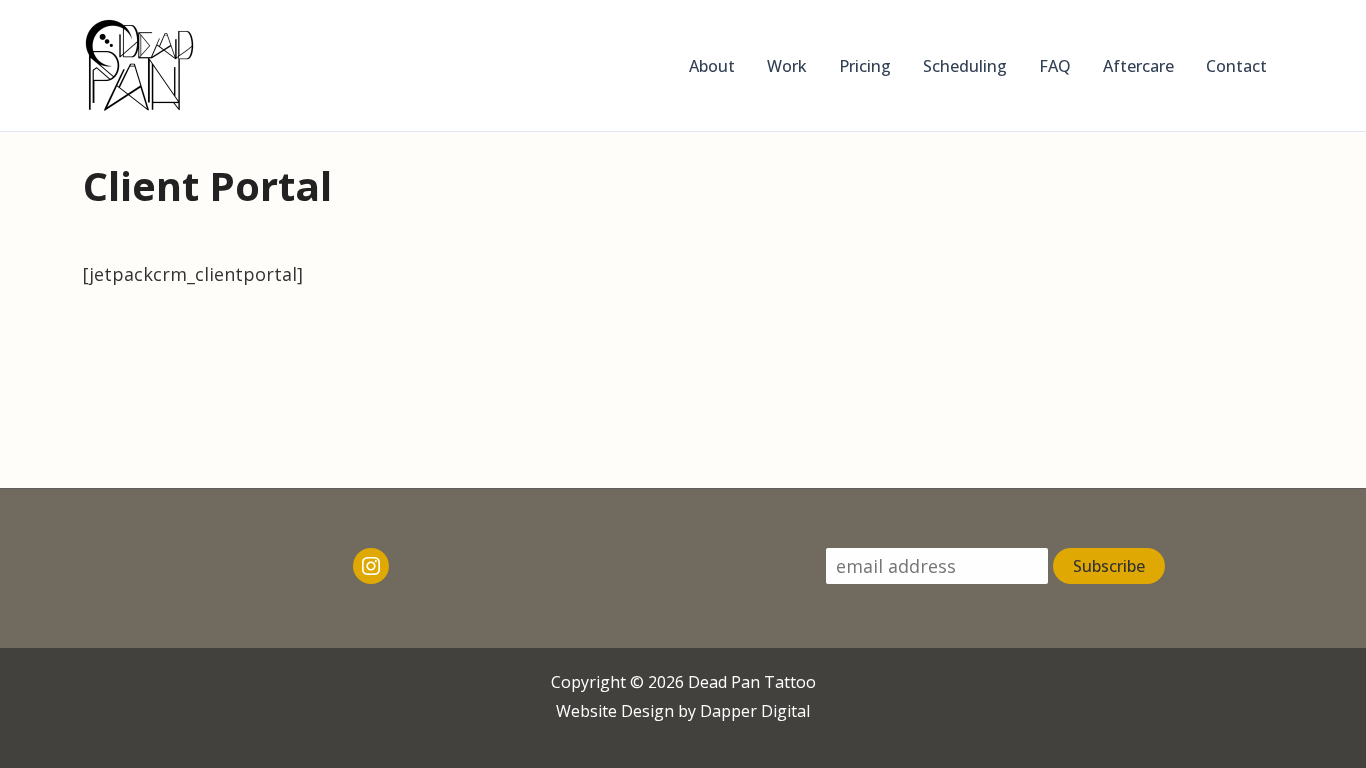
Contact (1236, 66)
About (712, 66)
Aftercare (1138, 66)
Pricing (865, 66)
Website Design (615, 711)
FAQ (1055, 66)
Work (787, 66)
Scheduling (965, 66)
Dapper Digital (755, 711)
